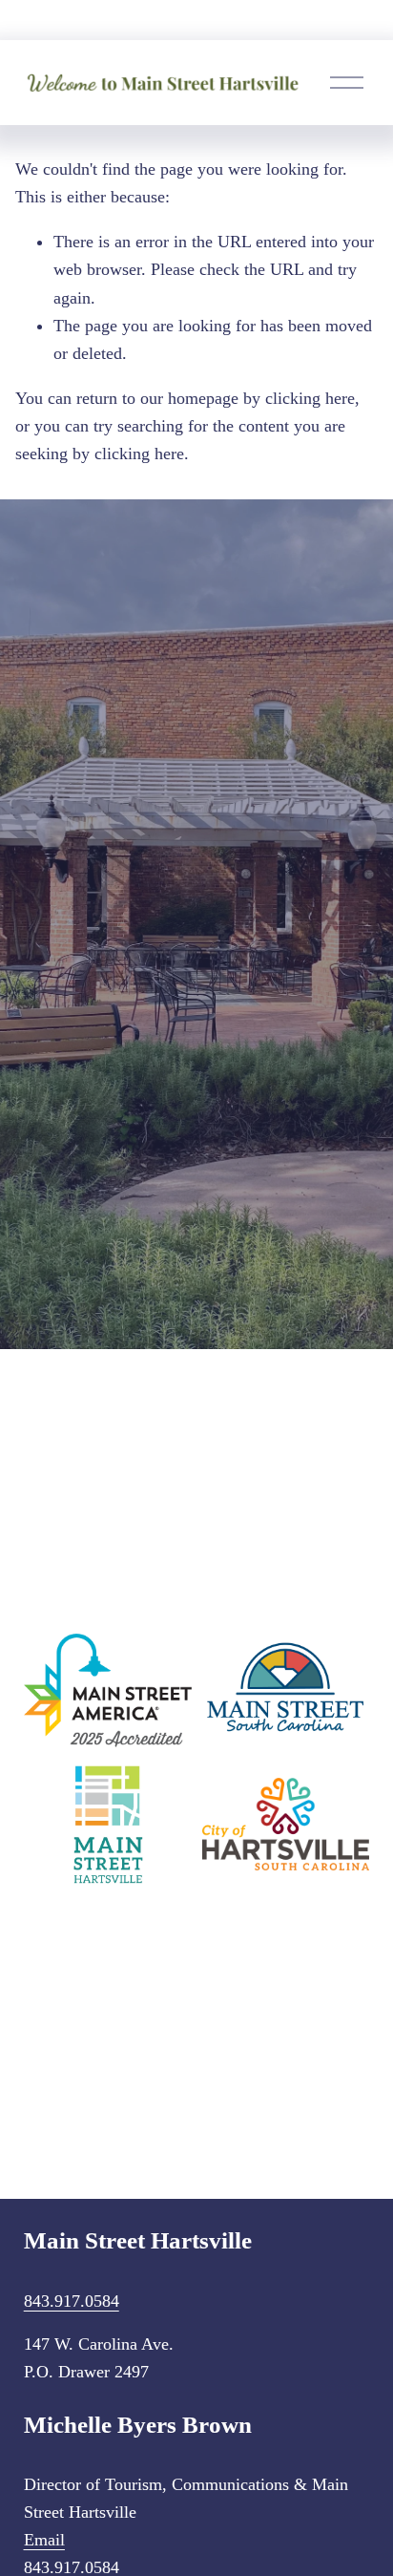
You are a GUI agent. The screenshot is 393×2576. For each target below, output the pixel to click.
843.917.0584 (72, 2301)
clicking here (310, 398)
